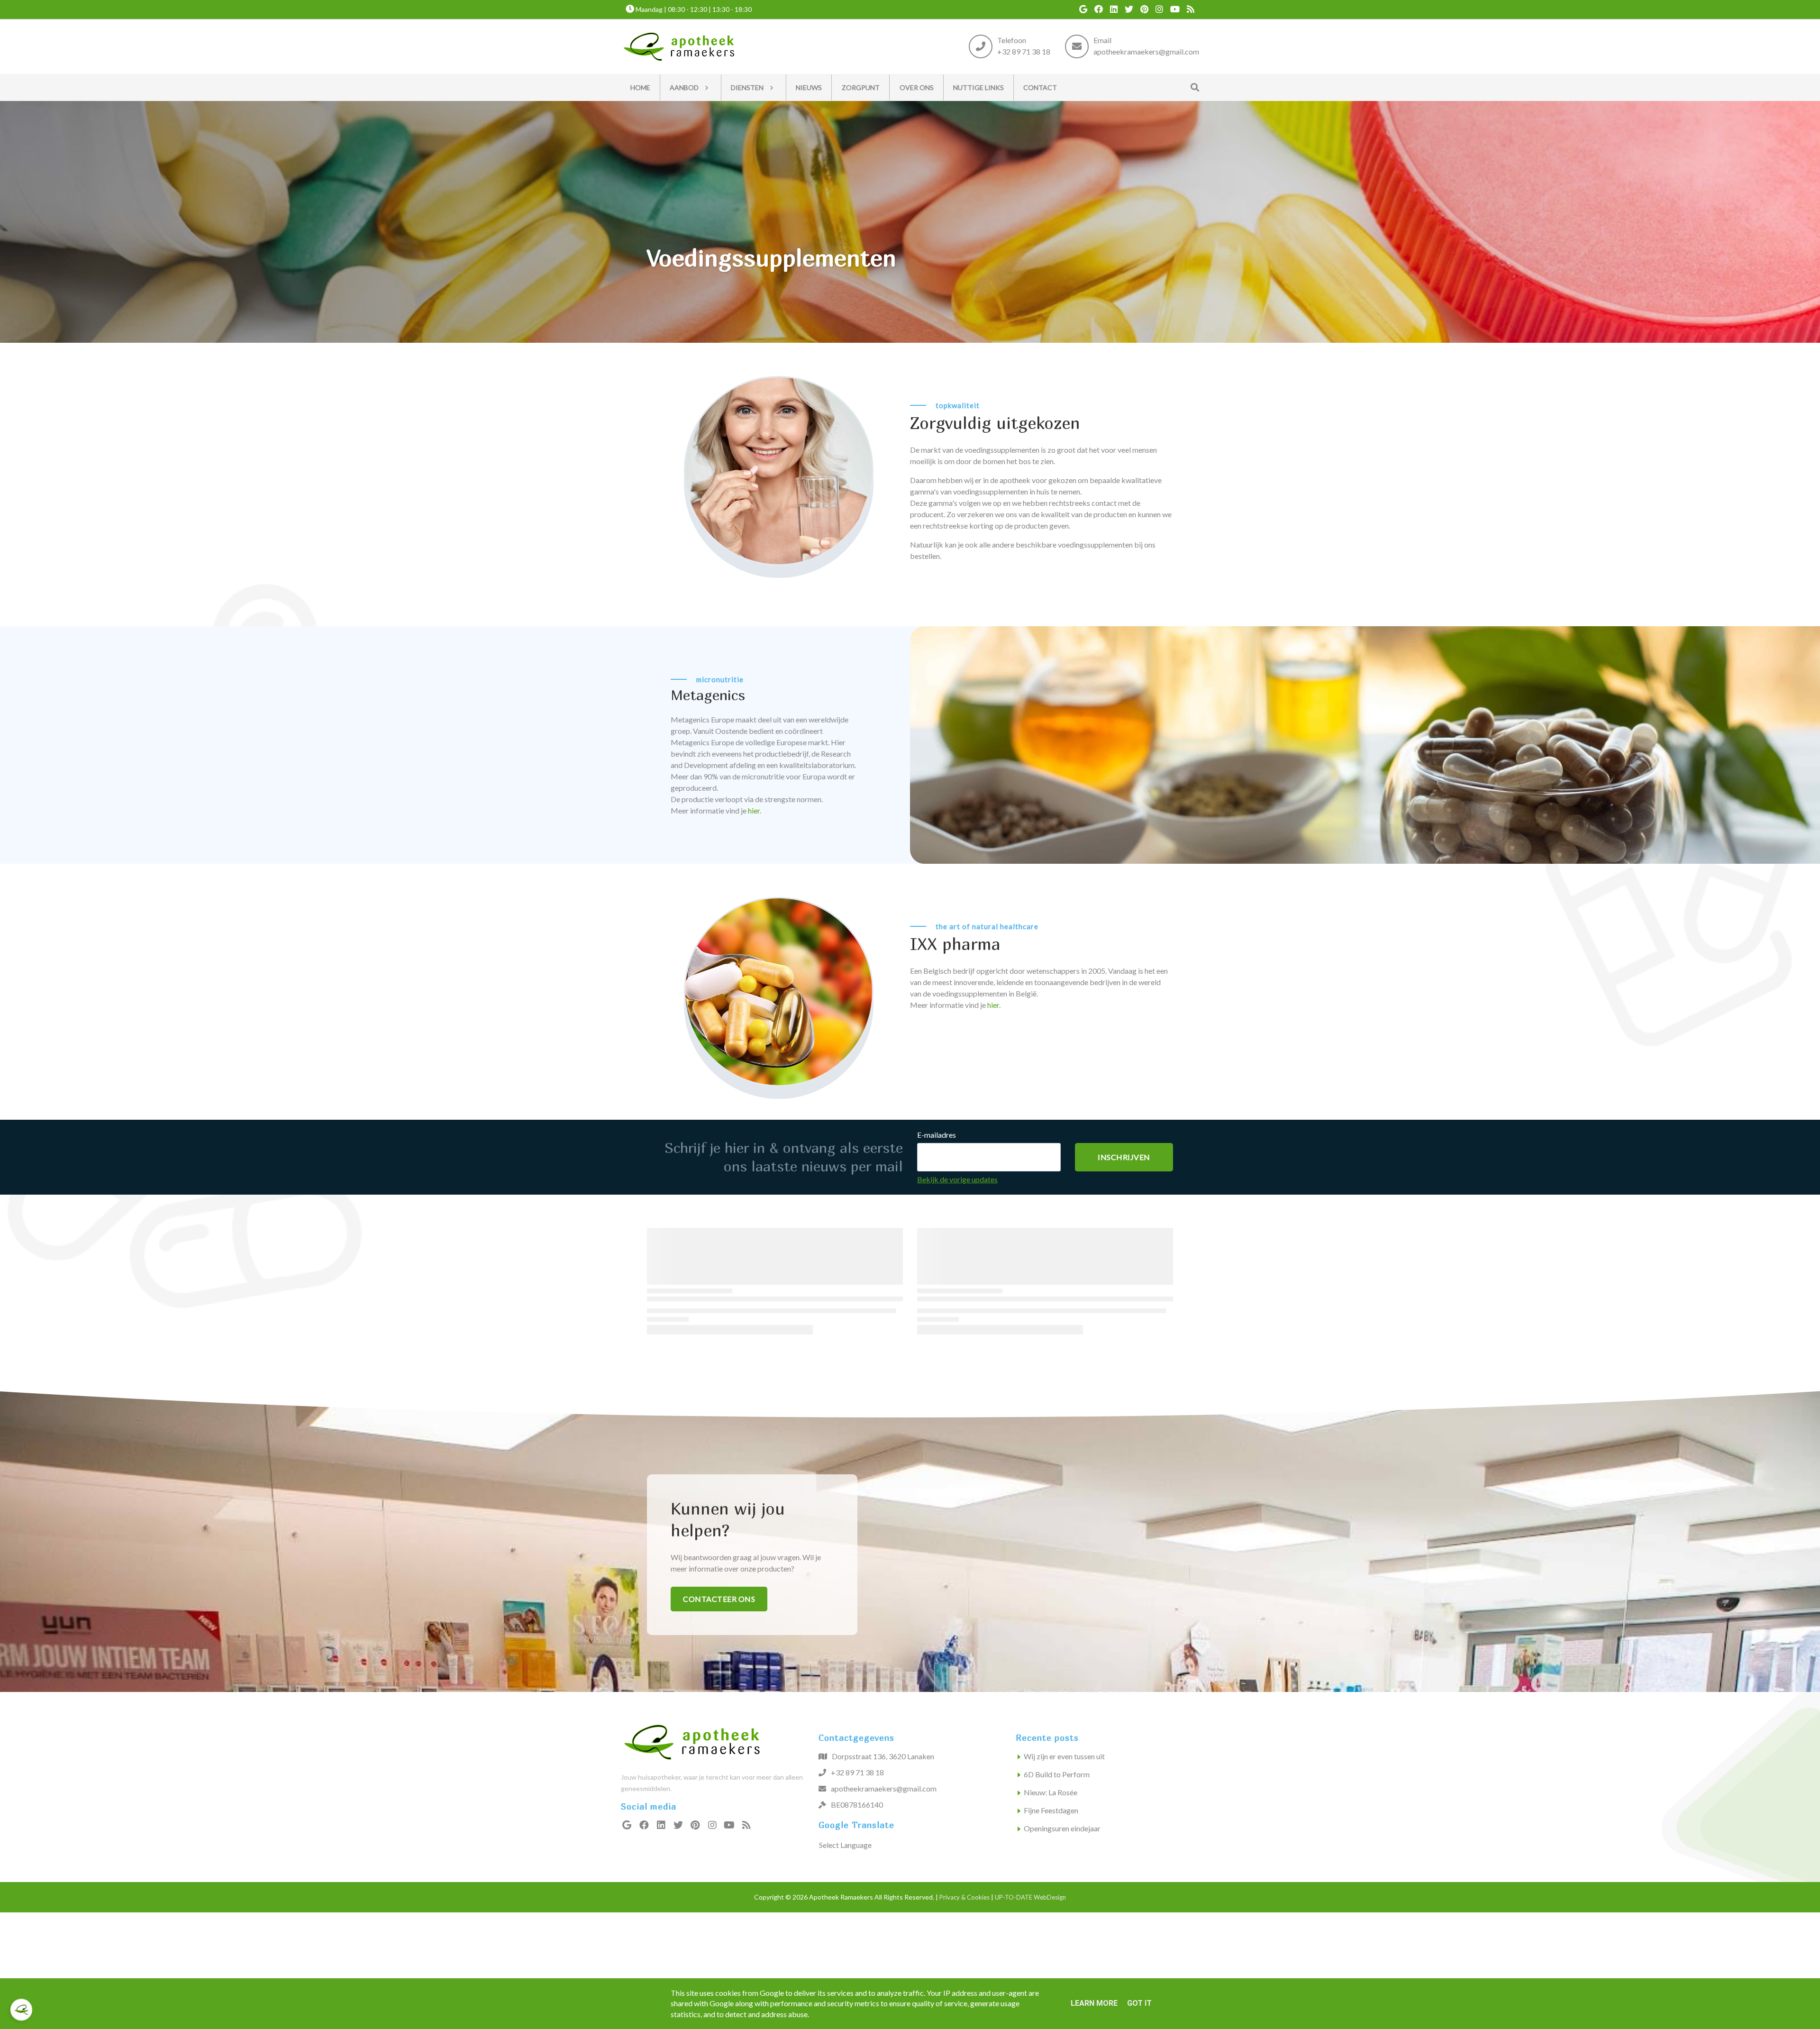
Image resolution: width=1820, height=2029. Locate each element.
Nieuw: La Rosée (1051, 1792)
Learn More (1094, 2003)
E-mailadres (937, 1135)
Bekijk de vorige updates (957, 1179)
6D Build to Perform (1057, 1774)
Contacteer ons (719, 1599)
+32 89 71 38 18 (1024, 52)
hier (754, 810)
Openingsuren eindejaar (1062, 1828)
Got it (1139, 2003)
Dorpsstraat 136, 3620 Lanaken (883, 1756)
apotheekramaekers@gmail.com (1146, 52)
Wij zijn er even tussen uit (1064, 1756)
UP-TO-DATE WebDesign (1030, 1897)
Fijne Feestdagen (1051, 1810)
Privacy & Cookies (965, 1897)
